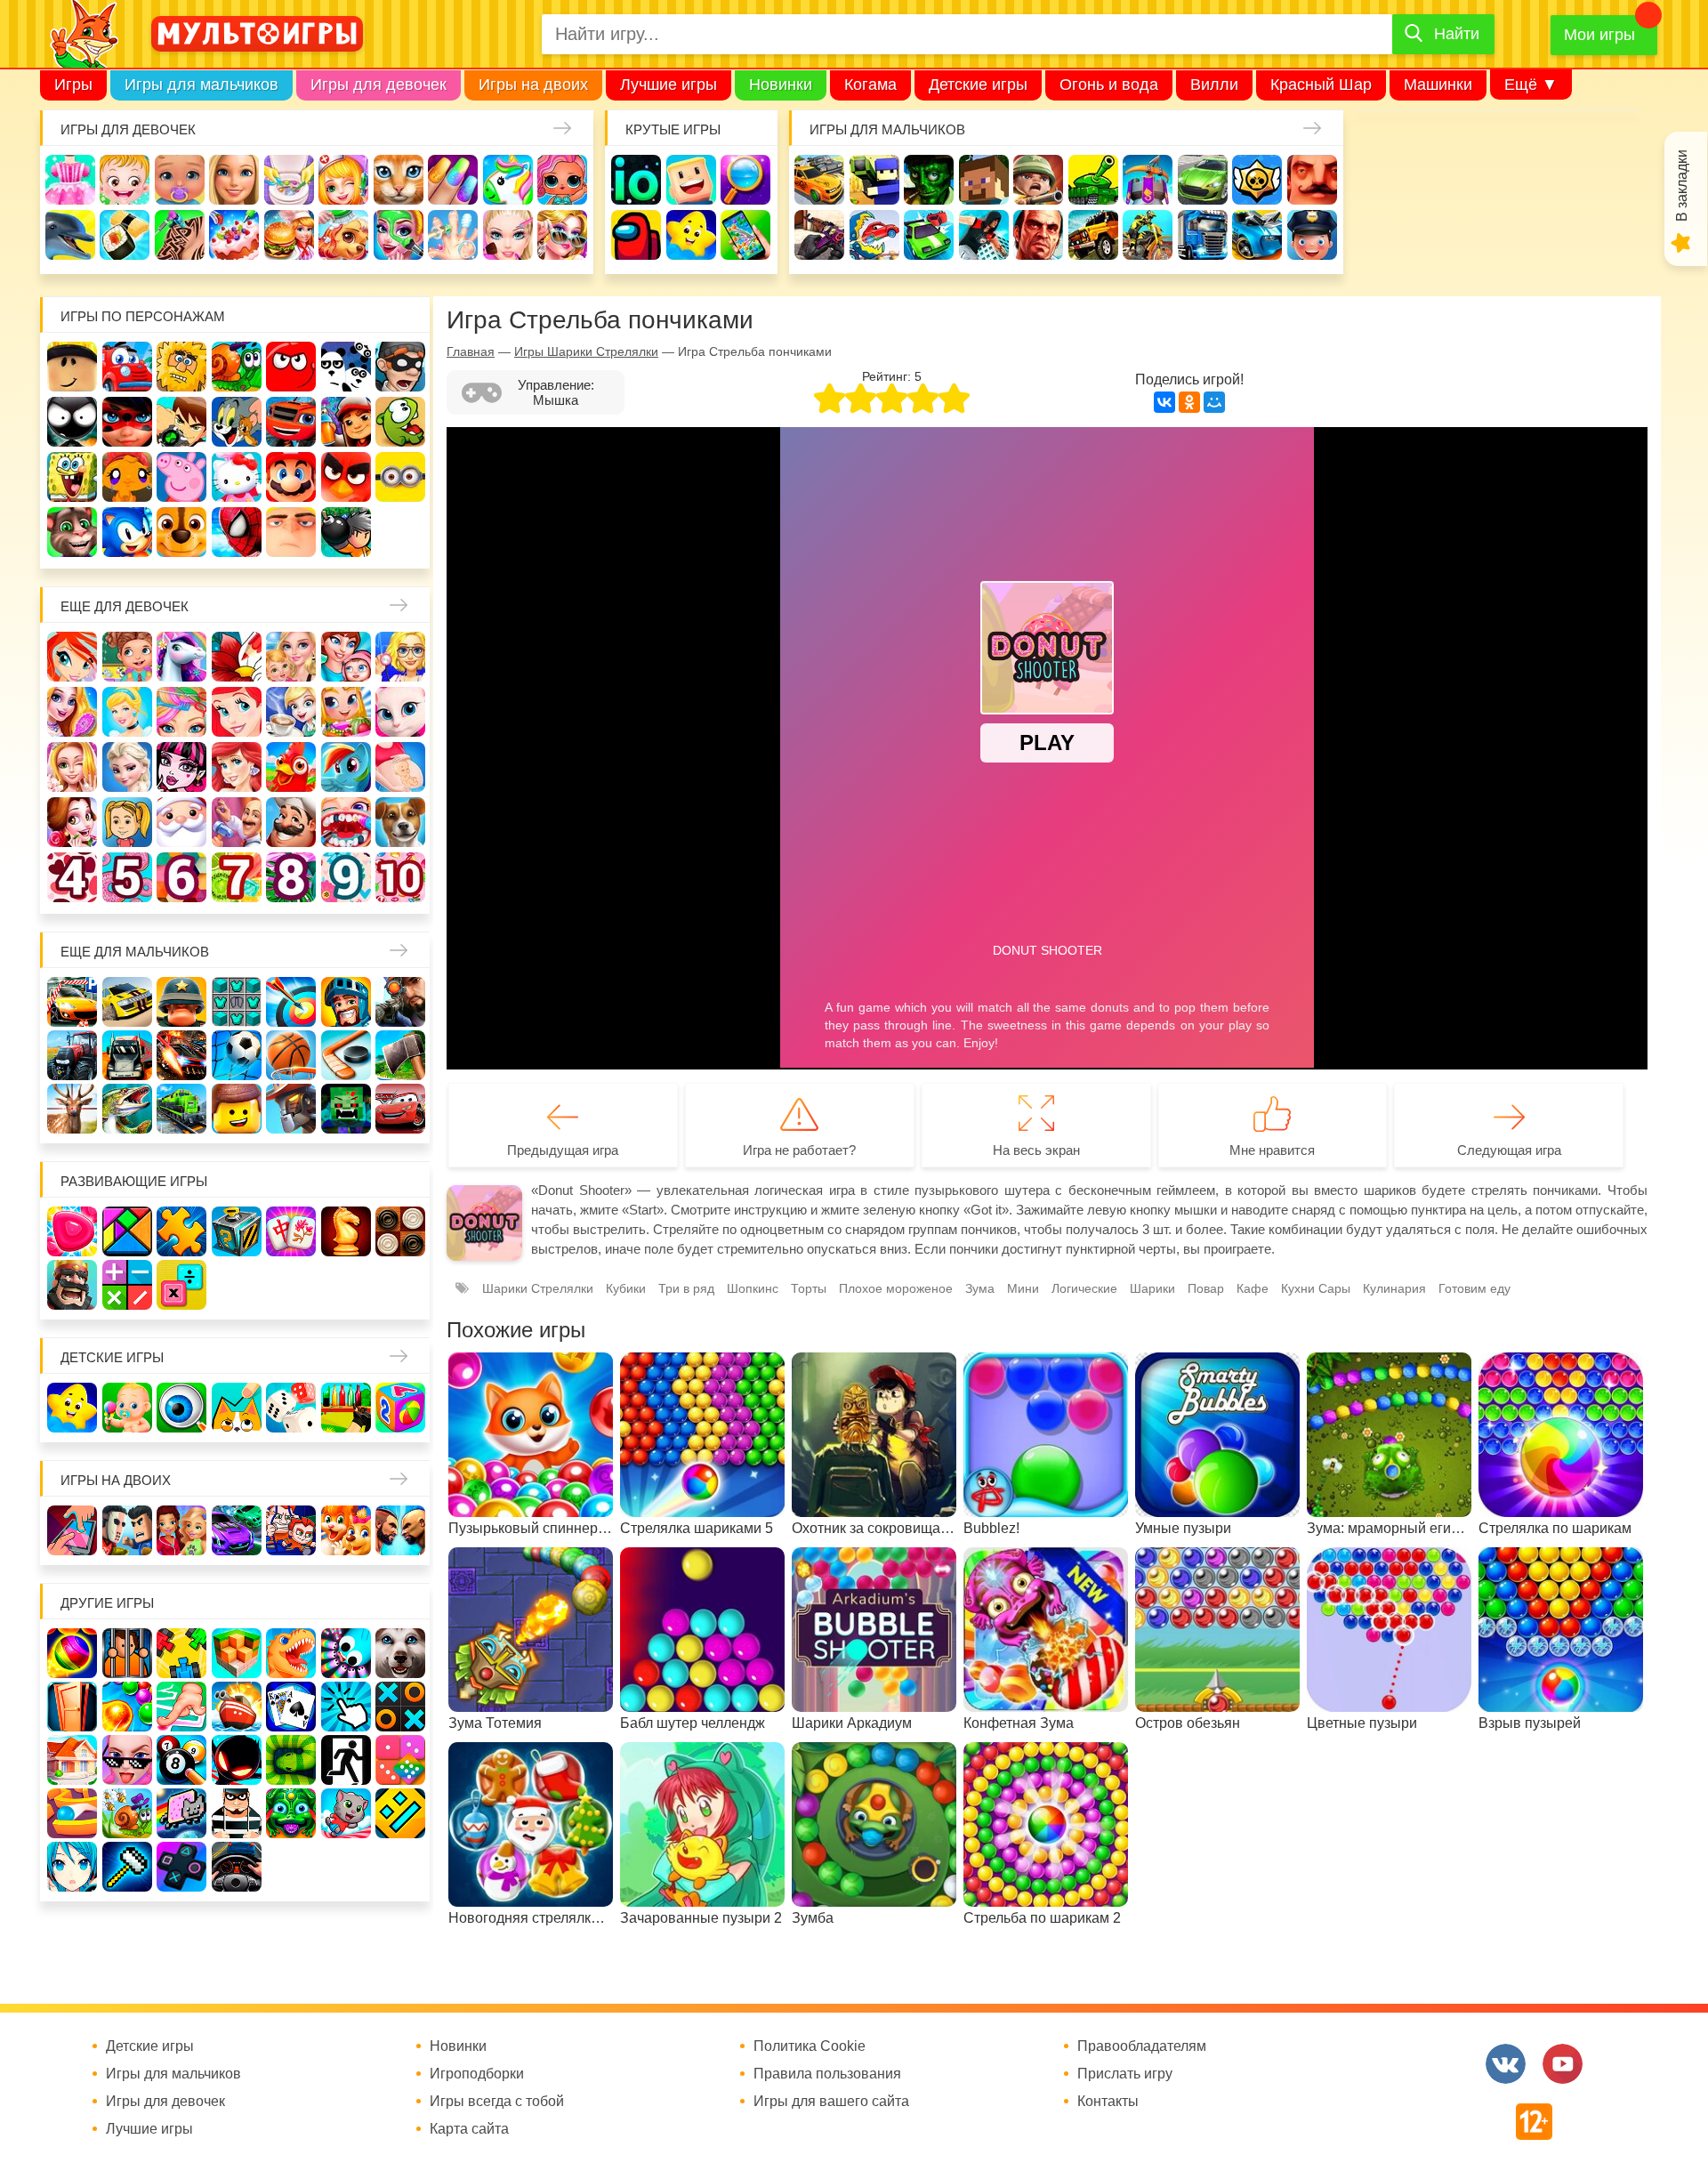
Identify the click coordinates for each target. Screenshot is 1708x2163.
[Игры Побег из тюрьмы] (237, 1813)
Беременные (400, 767)
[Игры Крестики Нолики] (400, 1707)
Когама (870, 85)
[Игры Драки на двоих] (400, 1530)
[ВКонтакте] (1164, 402)
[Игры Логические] (127, 1231)
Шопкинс (753, 1288)
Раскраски (237, 657)
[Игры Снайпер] (400, 1002)
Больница (400, 657)
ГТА (1038, 235)
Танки (1093, 180)
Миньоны (400, 477)
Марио (291, 477)
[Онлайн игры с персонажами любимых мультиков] (257, 34)
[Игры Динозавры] (291, 1653)
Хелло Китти (237, 477)
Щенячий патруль (181, 532)
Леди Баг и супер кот (127, 422)
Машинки (1438, 85)
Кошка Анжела (400, 712)
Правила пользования (827, 2074)
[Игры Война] (181, 1002)
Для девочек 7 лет (237, 877)
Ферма (291, 767)
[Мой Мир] (1214, 402)
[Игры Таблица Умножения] (181, 1285)
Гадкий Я (291, 532)
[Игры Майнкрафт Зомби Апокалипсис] (346, 1109)
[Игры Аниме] (72, 1867)
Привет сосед (1312, 180)
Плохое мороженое (896, 1288)
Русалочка (237, 712)
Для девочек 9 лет (346, 877)
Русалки (237, 767)
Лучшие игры (669, 85)
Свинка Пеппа (181, 477)
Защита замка (1148, 180)
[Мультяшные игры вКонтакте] (1506, 2064)
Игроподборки (477, 2074)
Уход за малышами (180, 180)
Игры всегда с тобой (497, 2102)
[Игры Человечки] (237, 1760)
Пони (346, 767)
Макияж (508, 235)
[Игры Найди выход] (72, 1707)
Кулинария (125, 235)
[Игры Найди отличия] (181, 1408)
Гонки (819, 180)
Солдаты (1038, 180)
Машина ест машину (874, 235)
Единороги (508, 180)
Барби (234, 180)
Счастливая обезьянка (127, 477)
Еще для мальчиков (135, 952)
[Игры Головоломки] (237, 1231)
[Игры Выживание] (400, 1055)
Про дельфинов (70, 235)
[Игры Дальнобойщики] (127, 1055)
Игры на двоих (533, 85)
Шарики (1152, 1288)
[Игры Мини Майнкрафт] (127, 1867)
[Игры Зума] (291, 1813)
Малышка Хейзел (125, 180)
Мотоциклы (1148, 235)
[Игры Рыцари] (346, 1002)
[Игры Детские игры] (72, 1408)
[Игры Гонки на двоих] (237, 1530)
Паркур (984, 235)
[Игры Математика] (127, 1285)
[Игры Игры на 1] (181, 1707)
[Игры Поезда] (181, 1109)
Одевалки (70, 180)
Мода (562, 235)
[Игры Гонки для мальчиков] (127, 1002)
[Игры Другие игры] (181, 1867)
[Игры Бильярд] (181, 1760)
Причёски (72, 712)
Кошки (399, 180)
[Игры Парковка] (72, 1002)
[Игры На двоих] (72, 1530)
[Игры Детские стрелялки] (346, 1408)
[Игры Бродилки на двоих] (346, 1530)
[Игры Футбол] (237, 1055)
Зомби (929, 180)
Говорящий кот (72, 532)
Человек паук (237, 532)
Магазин (346, 712)
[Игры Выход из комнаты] (346, 1760)
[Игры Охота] (72, 1109)
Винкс (72, 657)
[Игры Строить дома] (72, 1760)
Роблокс (72, 367)
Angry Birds (346, 477)
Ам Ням (400, 422)
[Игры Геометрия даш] (400, 1813)
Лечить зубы (346, 822)
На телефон (745, 235)
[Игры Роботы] (291, 1109)
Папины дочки (127, 822)
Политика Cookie (810, 2046)
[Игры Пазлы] (181, 1231)
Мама (346, 657)
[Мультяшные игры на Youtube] (1563, 2064)
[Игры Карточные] (291, 1707)
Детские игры (978, 85)
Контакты (1108, 2102)
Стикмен (72, 422)
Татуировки (180, 235)
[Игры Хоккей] (346, 1055)
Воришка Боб (400, 367)
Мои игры (1599, 35)
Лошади (181, 657)
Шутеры (819, 235)
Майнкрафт (984, 180)
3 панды (346, 367)
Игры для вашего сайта (831, 2102)
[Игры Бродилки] (127, 1813)
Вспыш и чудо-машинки (291, 422)
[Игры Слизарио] (346, 1653)
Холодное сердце (127, 767)
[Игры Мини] (400, 1760)
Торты (234, 235)
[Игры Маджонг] (291, 1231)
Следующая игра (1509, 1150)
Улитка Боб (237, 367)
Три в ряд (686, 1288)
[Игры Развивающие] (400, 1408)
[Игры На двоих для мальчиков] (127, 1530)
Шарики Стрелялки (538, 1288)
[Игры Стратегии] (72, 1285)
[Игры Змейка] (291, 1760)
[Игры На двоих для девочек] (181, 1530)
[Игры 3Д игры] (237, 1653)
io (636, 180)
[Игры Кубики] (291, 1408)
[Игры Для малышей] (127, 1408)
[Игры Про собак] (400, 1653)
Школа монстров (181, 767)
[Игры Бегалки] (346, 1813)
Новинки (781, 85)
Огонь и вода (1109, 85)
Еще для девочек (125, 606)
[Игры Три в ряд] (72, 1231)
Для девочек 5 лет (127, 877)
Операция (453, 235)
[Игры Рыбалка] (127, 1109)
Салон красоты (399, 235)
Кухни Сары (1316, 1288)
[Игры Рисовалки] (237, 1408)
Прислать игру (1125, 2074)
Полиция (1312, 235)
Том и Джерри (237, 422)
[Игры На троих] (181, 1653)
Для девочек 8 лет (291, 877)
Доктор (343, 180)
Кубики (626, 1288)
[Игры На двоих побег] (291, 1530)
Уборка (289, 180)
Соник (127, 532)
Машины (1203, 180)
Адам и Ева (181, 367)
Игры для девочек (379, 85)
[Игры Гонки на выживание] (181, 1055)
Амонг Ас (636, 235)
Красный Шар (1321, 85)
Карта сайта (469, 2129)
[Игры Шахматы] (346, 1231)
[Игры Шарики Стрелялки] (72, 1653)
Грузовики (1203, 235)
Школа (127, 657)
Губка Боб (72, 477)
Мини (1023, 1288)
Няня (291, 657)
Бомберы (346, 532)
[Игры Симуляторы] (237, 1867)
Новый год (181, 822)
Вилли (1214, 85)
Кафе (291, 712)
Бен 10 (181, 422)
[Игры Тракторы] (72, 1055)
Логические (1084, 1288)
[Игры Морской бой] (237, 1707)
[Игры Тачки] (400, 1109)
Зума (980, 1288)
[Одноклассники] (1189, 402)
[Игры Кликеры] (346, 1707)
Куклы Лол (562, 180)
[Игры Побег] (127, 1653)
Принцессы (127, 712)
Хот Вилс (1257, 235)
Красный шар (291, 367)
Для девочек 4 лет (72, 877)
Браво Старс (1257, 180)
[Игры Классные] (127, 1760)
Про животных (400, 822)
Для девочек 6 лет (181, 877)
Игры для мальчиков (201, 85)
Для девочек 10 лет (400, 877)
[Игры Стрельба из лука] (291, 1002)
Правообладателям (1142, 2046)
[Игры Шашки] (400, 1231)
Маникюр (453, 180)
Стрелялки (874, 180)
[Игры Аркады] (181, 1813)
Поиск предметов (745, 180)
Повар (291, 822)
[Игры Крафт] (237, 1002)
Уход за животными (343, 235)
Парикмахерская (181, 712)
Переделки (237, 822)
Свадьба (72, 767)
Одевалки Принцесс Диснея (72, 822)
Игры (73, 85)
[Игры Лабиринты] (72, 1813)
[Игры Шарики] (127, 1707)
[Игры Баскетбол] (291, 1055)
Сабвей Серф (346, 422)
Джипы (1093, 235)
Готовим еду (289, 235)
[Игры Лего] (237, 1109)
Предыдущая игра (563, 1150)
